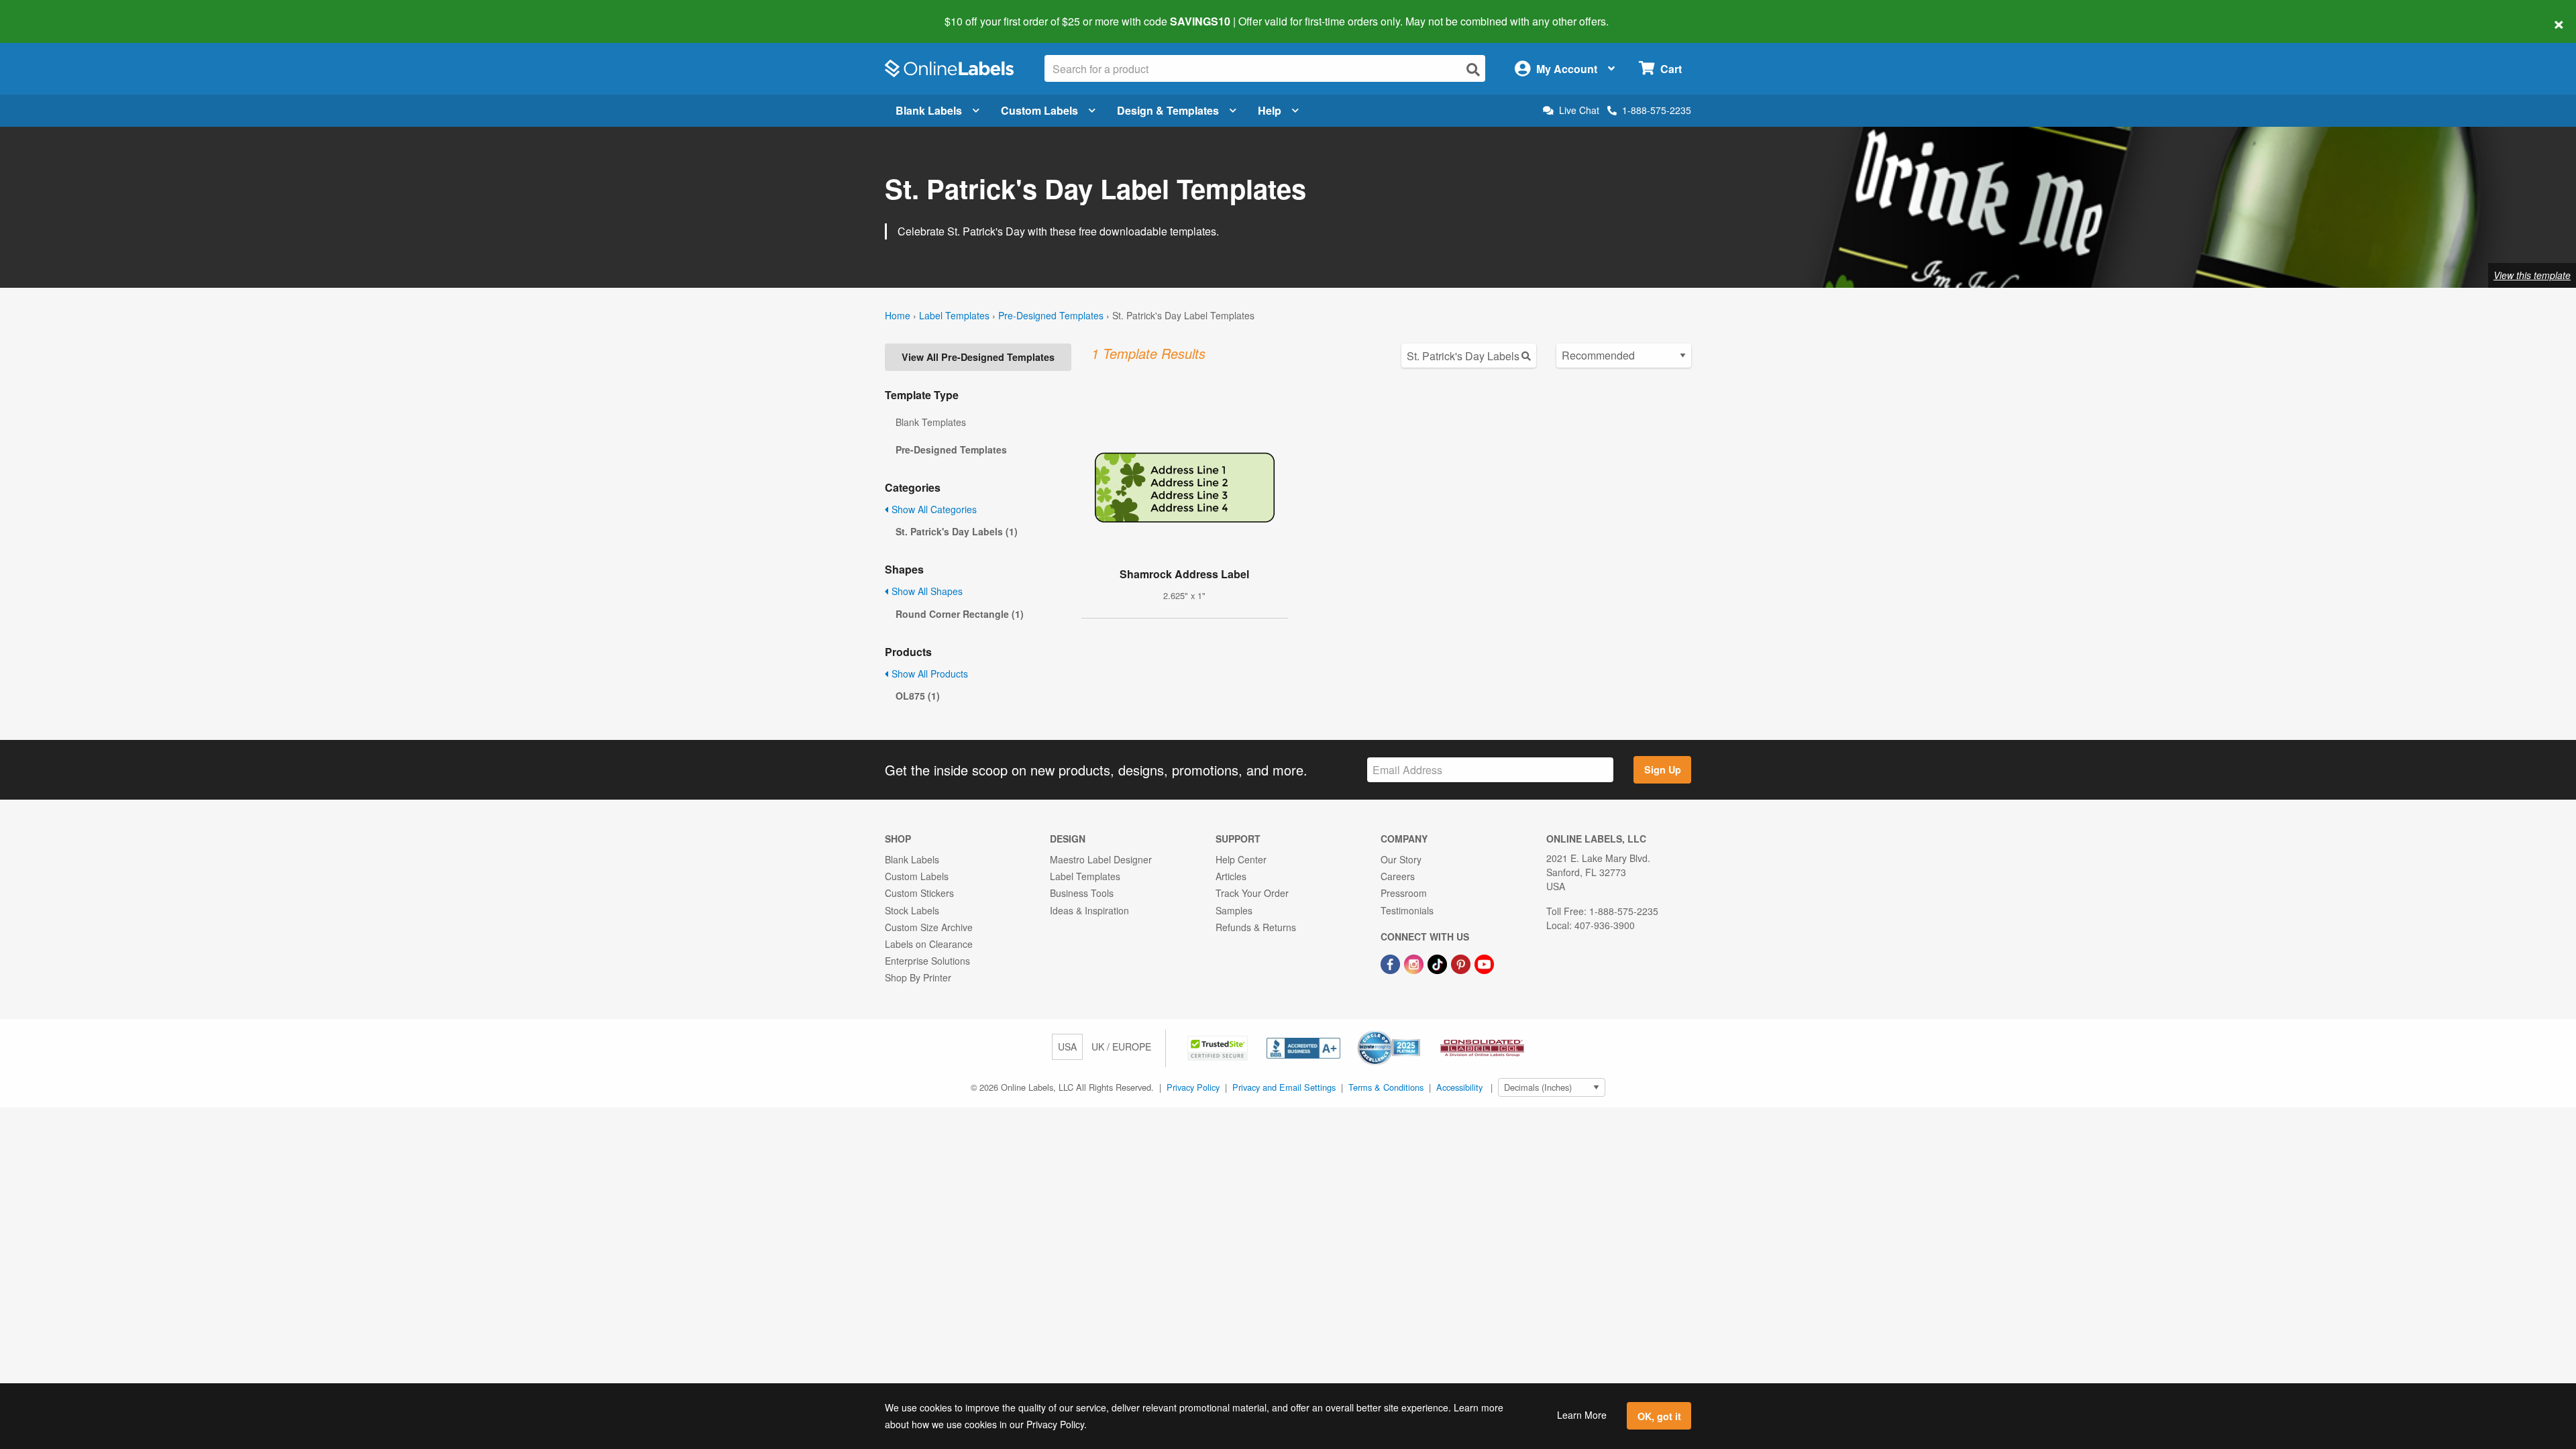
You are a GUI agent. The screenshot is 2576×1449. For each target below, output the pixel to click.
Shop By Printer (918, 977)
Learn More (1582, 1415)
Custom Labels (1039, 110)
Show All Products (928, 674)
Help (1270, 110)
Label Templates (954, 315)
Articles (1231, 876)
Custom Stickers (919, 893)
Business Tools (1082, 893)
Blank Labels (929, 110)
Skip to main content (49, 12)
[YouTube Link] (1484, 963)
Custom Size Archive (929, 927)
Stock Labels (912, 910)
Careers (1398, 876)
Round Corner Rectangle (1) (960, 614)
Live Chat (1579, 110)
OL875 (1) (918, 696)
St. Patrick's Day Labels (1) (957, 531)
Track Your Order (1252, 893)
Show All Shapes (926, 591)
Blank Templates (931, 422)
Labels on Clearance (929, 944)
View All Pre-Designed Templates (978, 357)
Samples (1234, 910)
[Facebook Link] (1392, 963)
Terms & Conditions (1386, 1087)
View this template (2532, 275)
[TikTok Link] (1439, 963)
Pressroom (1404, 893)
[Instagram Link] (1415, 963)
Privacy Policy (1193, 1087)
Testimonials (1407, 910)
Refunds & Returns (1256, 927)
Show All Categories (933, 509)
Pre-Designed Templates (1051, 315)
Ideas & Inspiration (1089, 910)
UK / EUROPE (1121, 1046)
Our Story (1401, 859)
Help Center (1241, 859)
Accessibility (1459, 1087)
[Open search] (1473, 69)
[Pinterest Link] (1462, 963)
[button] (1219, 1046)
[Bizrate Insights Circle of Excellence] (1415, 1032)
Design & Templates (1168, 110)
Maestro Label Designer (1101, 859)
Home (898, 315)
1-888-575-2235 (1657, 110)
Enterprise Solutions (927, 961)
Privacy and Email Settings (1284, 1087)
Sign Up (1663, 769)
